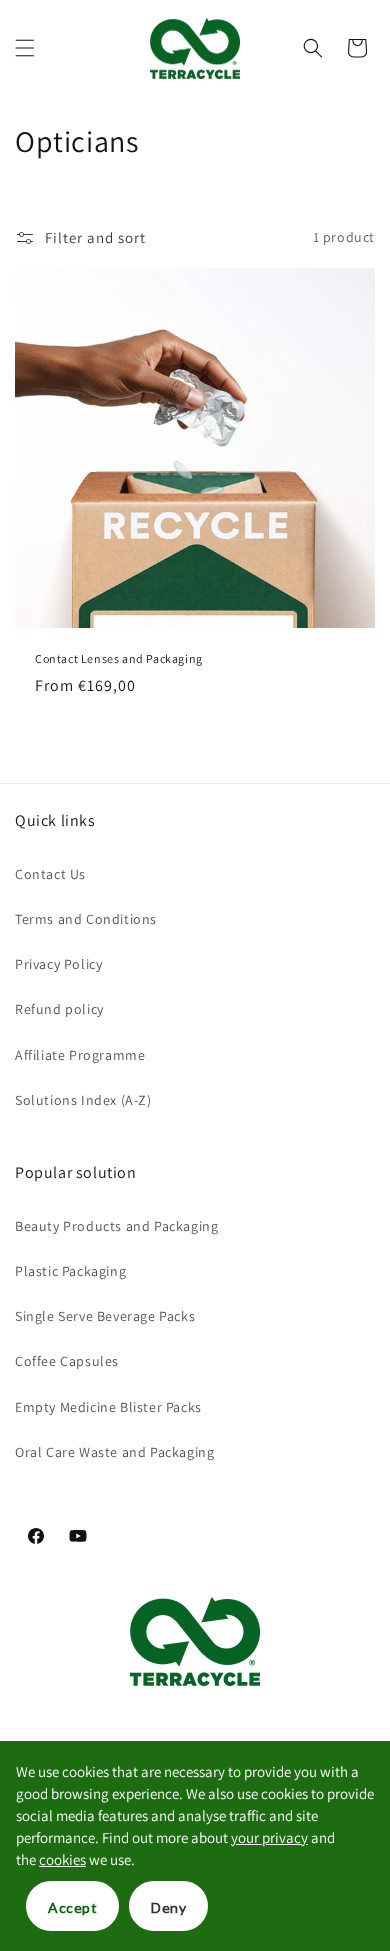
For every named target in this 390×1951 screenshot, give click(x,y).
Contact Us (50, 874)
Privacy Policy (58, 964)
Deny (168, 1907)
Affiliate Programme (80, 1055)
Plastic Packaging (70, 1271)
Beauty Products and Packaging (116, 1226)
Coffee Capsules (67, 1361)
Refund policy (59, 1009)
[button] (25, 48)
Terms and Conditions (86, 919)
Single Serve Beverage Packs (105, 1316)
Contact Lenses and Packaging (119, 658)
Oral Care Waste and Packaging (114, 1452)
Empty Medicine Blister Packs (108, 1407)
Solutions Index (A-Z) (83, 1100)
